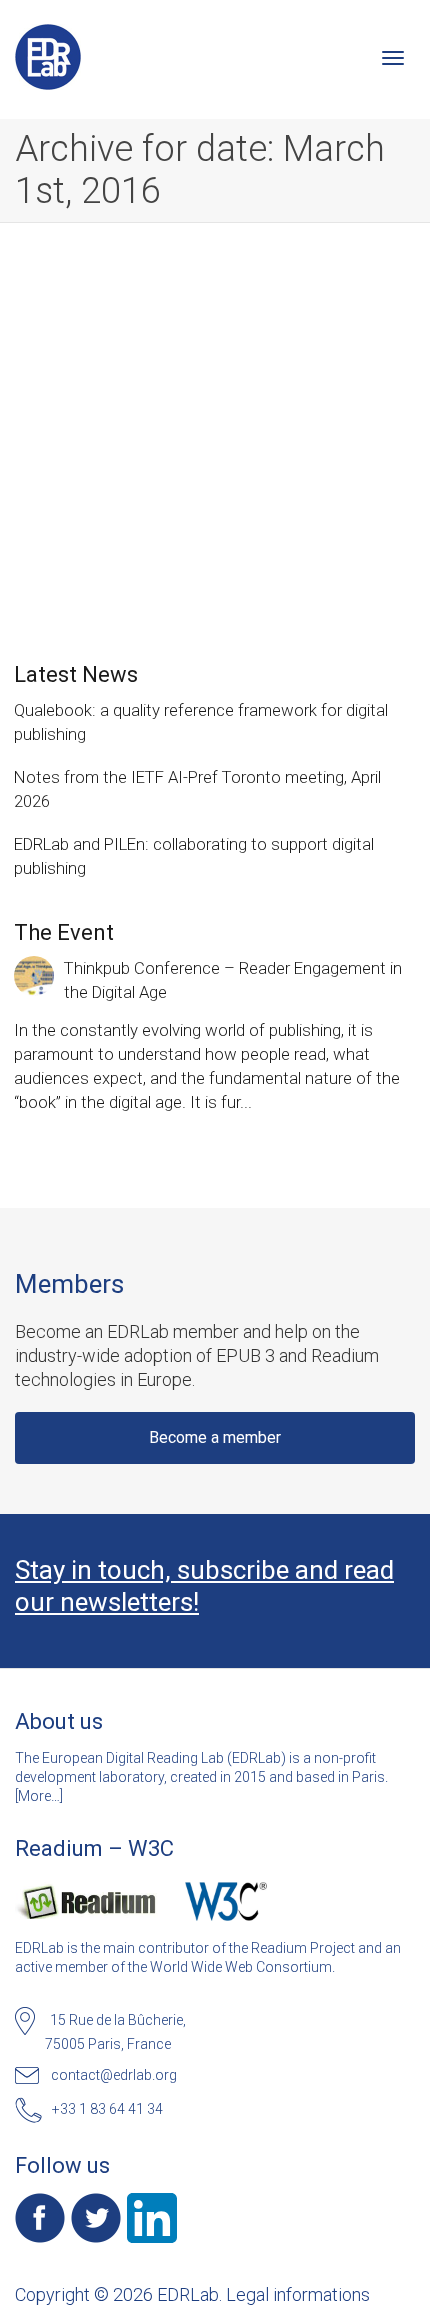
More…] (40, 1796)
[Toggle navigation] (393, 58)
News (237, 404)
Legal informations (298, 2294)
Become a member (215, 1437)
